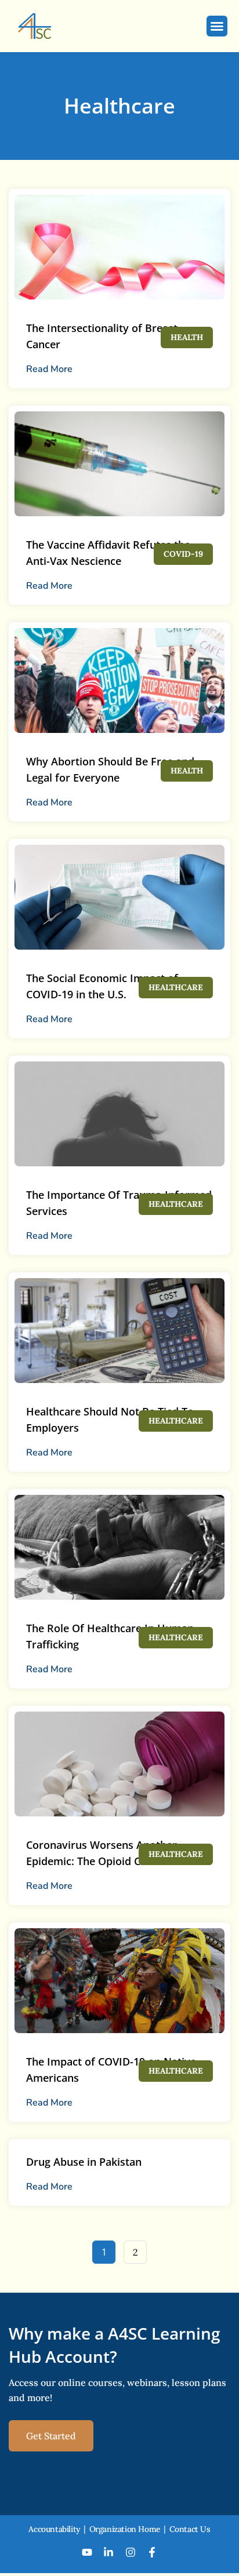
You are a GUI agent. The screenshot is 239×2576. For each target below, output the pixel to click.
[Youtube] (87, 2552)
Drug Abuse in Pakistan (84, 2162)
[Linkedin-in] (108, 2552)
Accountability (54, 2529)
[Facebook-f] (153, 2552)
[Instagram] (131, 2552)
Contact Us (190, 2529)
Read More (49, 369)
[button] (217, 26)
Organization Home (125, 2529)
